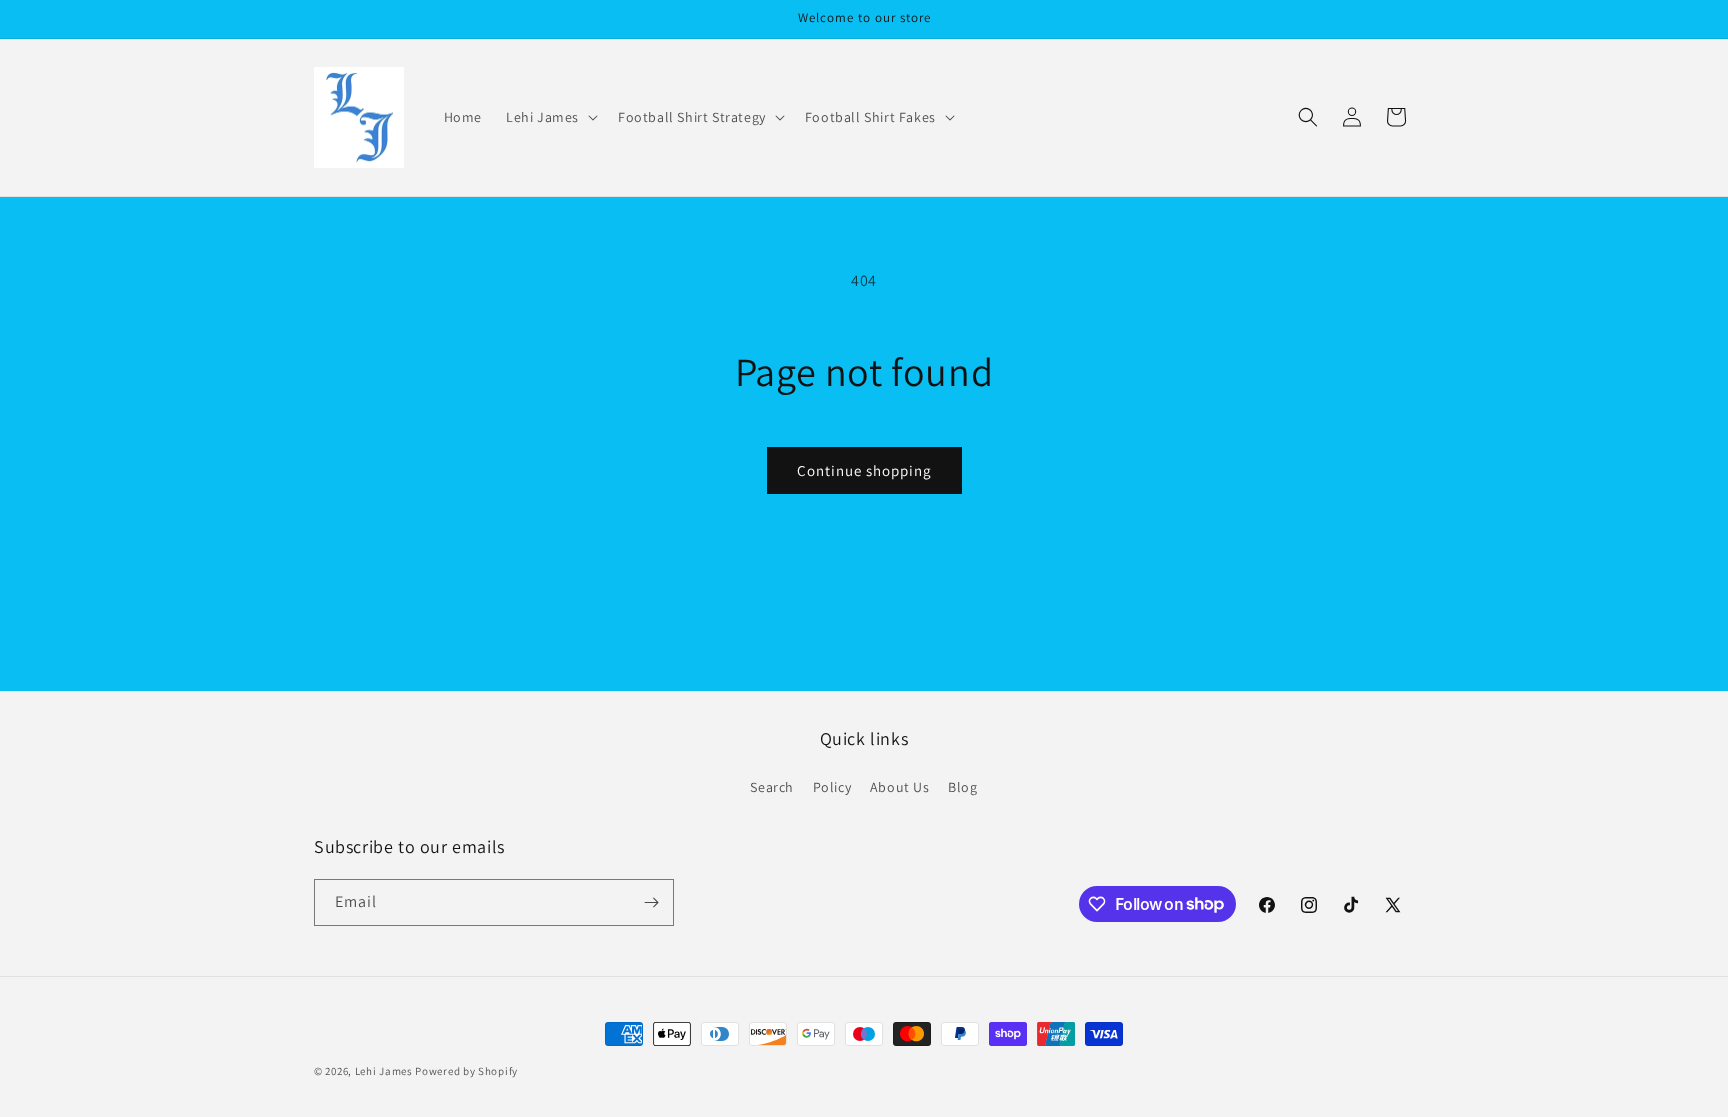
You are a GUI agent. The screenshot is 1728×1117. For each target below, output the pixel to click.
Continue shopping (864, 470)
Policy (832, 787)
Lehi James (384, 1071)
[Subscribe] (651, 902)
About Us (900, 787)
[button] (550, 117)
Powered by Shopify (466, 1071)
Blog (962, 787)
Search (772, 787)
